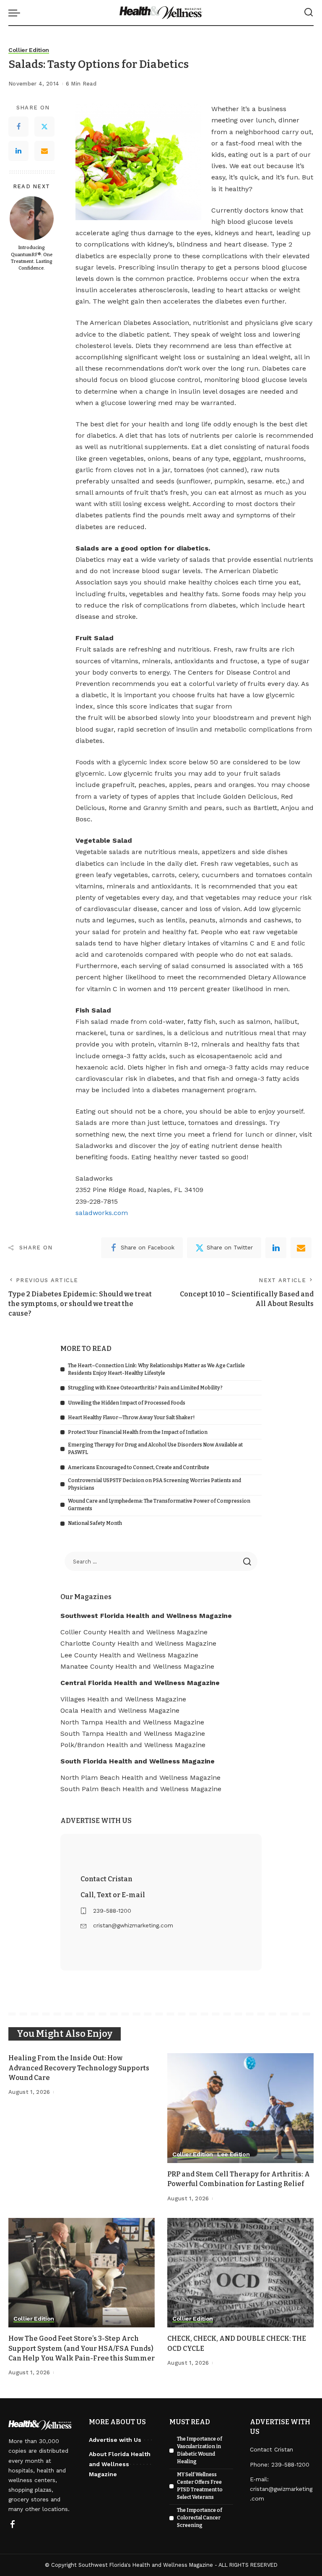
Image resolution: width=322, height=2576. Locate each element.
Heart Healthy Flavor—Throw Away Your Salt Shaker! (131, 1418)
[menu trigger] (16, 13)
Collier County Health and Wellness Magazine (134, 1632)
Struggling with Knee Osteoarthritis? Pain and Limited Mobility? (145, 1388)
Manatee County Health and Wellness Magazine (137, 1666)
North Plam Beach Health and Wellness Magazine (140, 1777)
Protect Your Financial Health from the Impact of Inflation (138, 1432)
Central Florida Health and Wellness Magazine (140, 1683)
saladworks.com (102, 1213)
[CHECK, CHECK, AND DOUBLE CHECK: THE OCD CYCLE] (240, 2273)
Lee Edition (233, 2154)
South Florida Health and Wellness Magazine (138, 1761)
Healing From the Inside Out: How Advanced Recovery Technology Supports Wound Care (79, 2068)
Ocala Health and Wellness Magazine (120, 1710)
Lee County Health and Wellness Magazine (129, 1655)
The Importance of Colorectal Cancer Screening (200, 2518)
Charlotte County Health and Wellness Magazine (138, 1643)
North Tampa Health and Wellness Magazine (132, 1722)
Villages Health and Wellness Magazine (123, 1699)
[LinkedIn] (18, 151)
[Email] (44, 151)
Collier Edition (29, 50)
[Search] (309, 13)
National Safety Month (95, 1523)
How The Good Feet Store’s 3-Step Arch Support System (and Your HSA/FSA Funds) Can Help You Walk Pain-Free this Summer (82, 2348)
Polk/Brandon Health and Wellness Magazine (133, 1745)
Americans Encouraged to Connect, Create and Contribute (139, 1467)
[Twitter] (44, 127)
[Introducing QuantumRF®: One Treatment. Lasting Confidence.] (32, 218)
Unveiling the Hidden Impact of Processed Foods (127, 1403)
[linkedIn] (276, 1248)
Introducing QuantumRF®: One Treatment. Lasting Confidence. (32, 258)
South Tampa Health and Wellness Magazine (133, 1733)
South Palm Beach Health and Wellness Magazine (141, 1789)
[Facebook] (18, 127)
